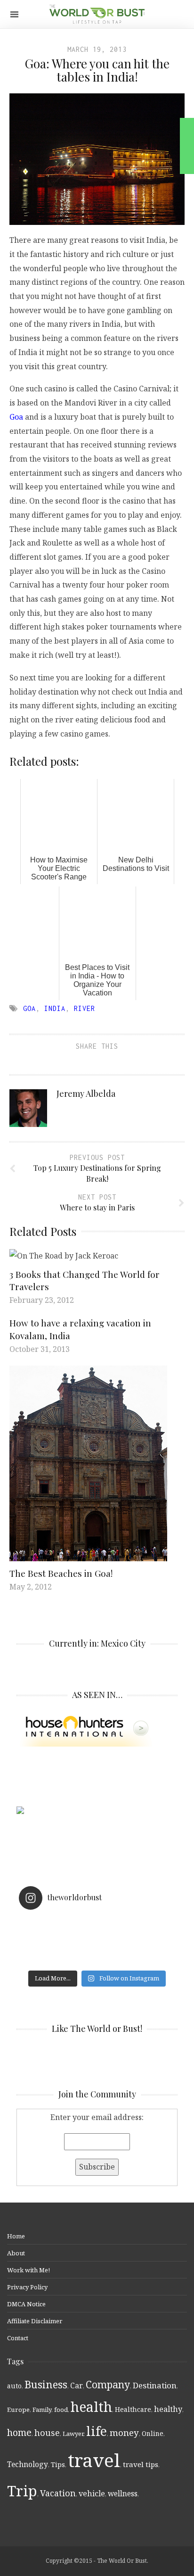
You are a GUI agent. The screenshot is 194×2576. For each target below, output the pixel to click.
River (85, 1008)
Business (46, 2384)
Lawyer (73, 2434)
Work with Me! (28, 2270)
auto (14, 2386)
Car (77, 2385)
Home (16, 2236)
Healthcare (133, 2409)
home (19, 2432)
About (16, 2253)
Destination (155, 2385)
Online (153, 2433)
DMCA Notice (26, 2304)
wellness (123, 2493)
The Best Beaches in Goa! (61, 1573)
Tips (58, 2464)
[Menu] (14, 14)
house (47, 2433)
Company (108, 2384)
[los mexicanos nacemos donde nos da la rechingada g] (97, 1960)
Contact (18, 2338)
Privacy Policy (27, 2287)
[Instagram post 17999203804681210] (97, 1923)
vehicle (92, 2493)
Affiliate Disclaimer (35, 2321)
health (91, 2406)
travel (94, 2460)
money (124, 2433)
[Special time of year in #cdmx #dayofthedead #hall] (97, 1947)
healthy (168, 2409)
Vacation (58, 2493)
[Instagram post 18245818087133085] (97, 1935)
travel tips (141, 2464)
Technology (28, 2464)
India (55, 1008)
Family (42, 2410)
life (97, 2431)
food (61, 2410)
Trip (22, 2491)
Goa (17, 417)
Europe (18, 2410)
